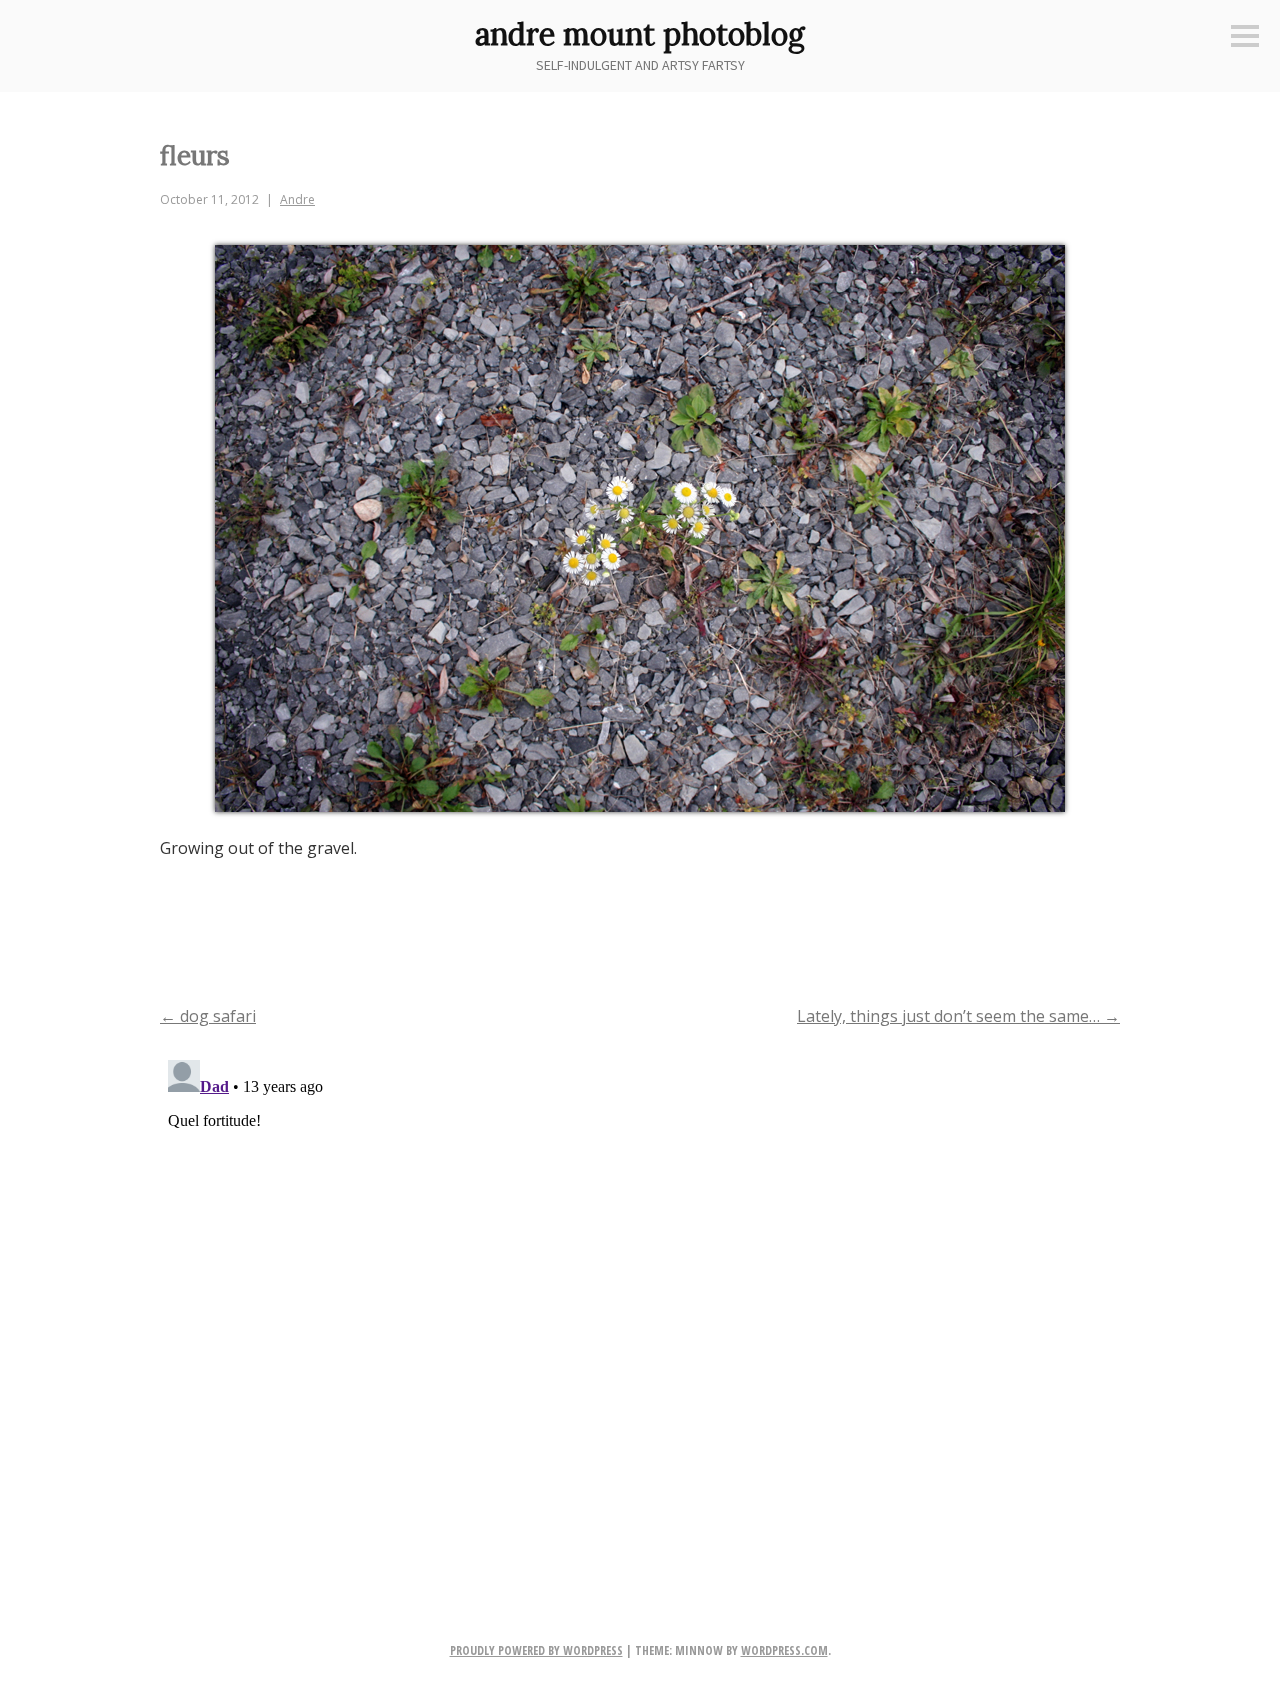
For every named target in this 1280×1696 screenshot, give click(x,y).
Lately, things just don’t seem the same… (958, 1016)
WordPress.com (784, 1650)
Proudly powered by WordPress (536, 1650)
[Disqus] (640, 1302)
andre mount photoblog (640, 34)
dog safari (208, 1016)
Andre (297, 199)
